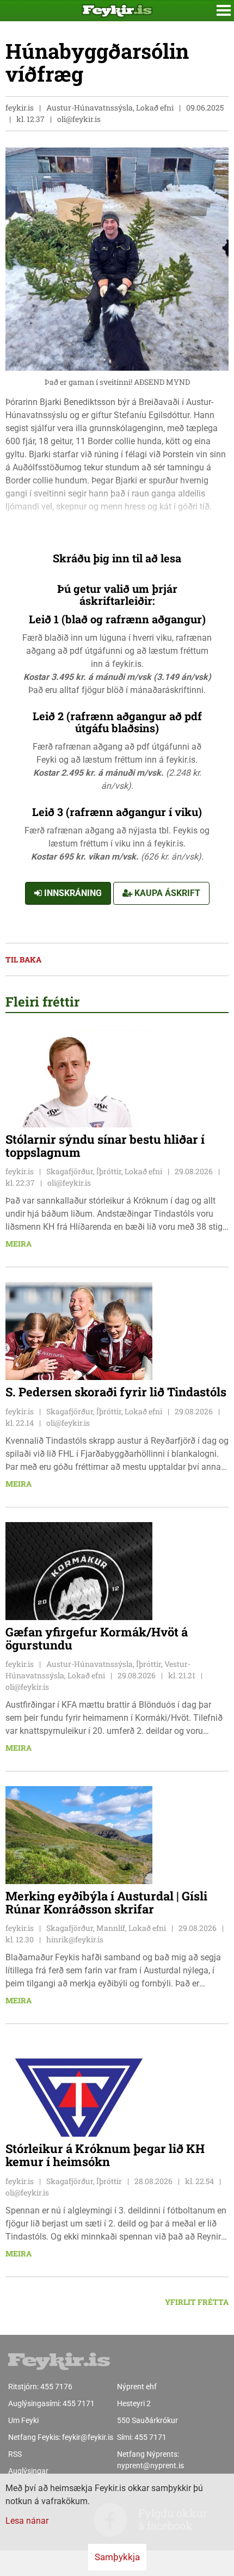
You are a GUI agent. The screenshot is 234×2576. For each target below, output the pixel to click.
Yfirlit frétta (197, 2302)
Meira (19, 1244)
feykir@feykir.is (88, 2437)
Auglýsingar (28, 2471)
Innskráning (72, 893)
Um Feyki (23, 2420)
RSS (15, 2454)
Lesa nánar (27, 2521)
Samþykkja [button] (117, 2557)
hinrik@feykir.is (75, 1939)
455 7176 (56, 2387)
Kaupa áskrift (166, 893)
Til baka (23, 959)
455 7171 (79, 2403)
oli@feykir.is (79, 119)
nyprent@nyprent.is (150, 2465)
